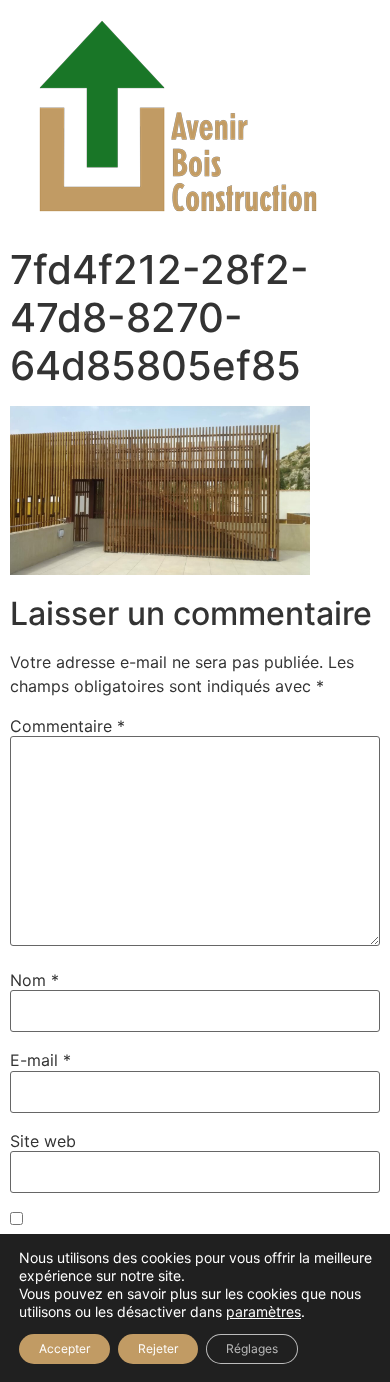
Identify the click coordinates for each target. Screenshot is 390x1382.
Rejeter (158, 1348)
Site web (43, 1141)
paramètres (263, 1311)
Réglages (252, 1348)
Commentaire (67, 726)
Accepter (64, 1348)
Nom (34, 980)
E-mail (40, 1060)
